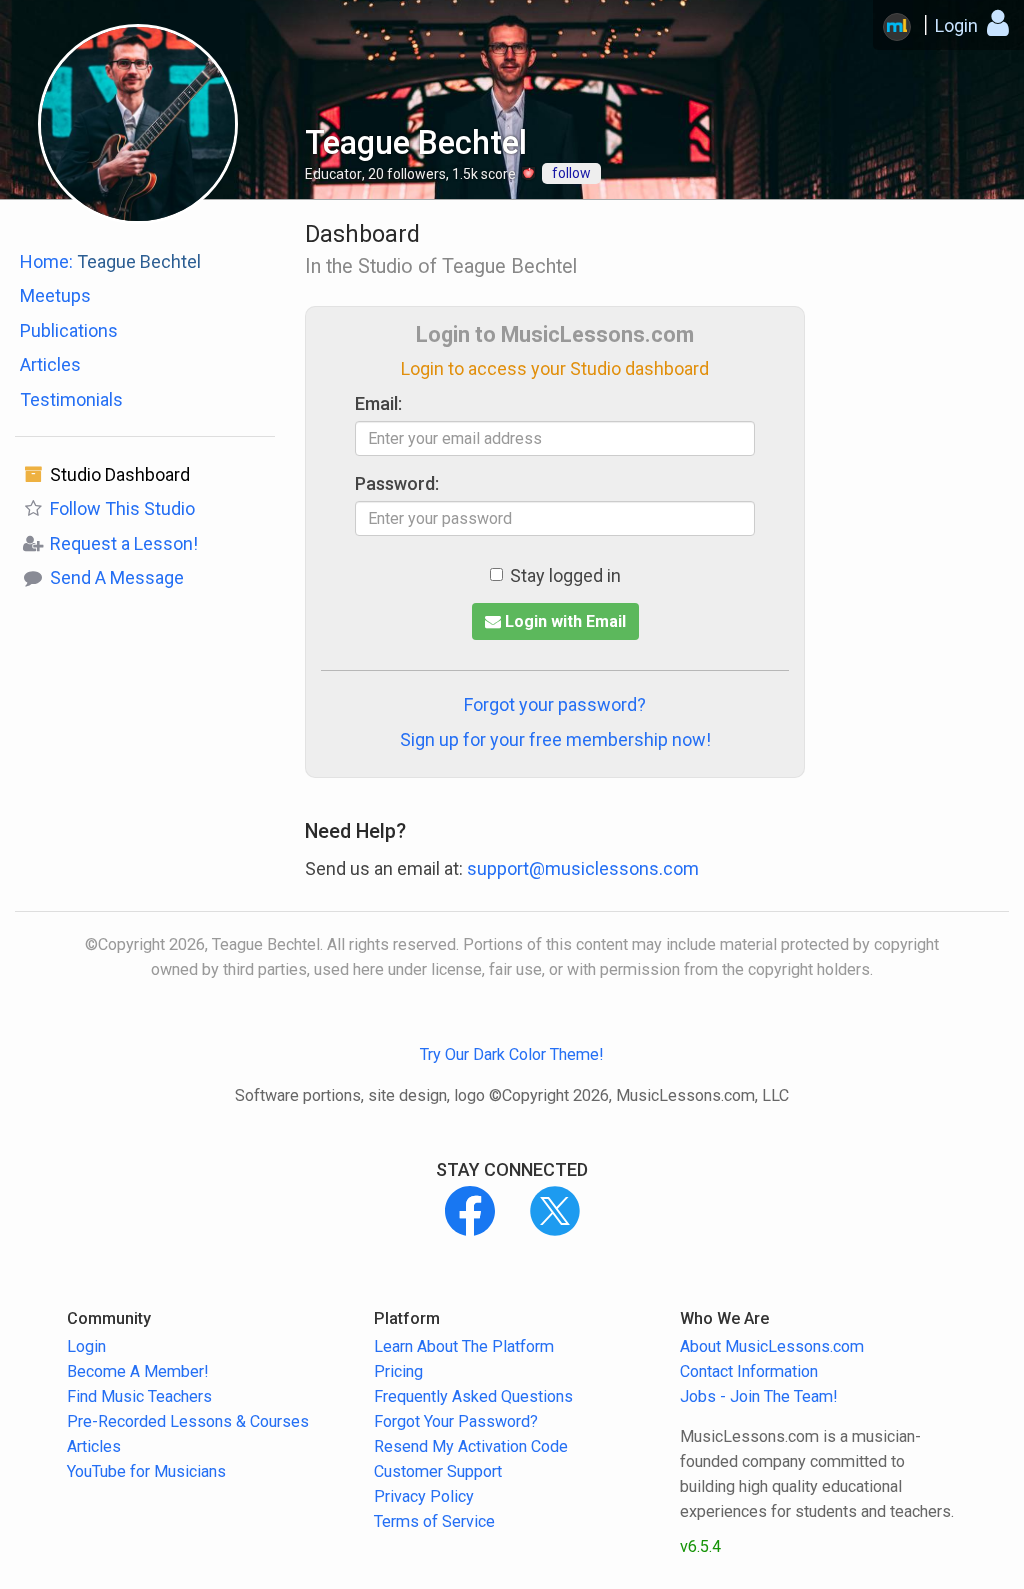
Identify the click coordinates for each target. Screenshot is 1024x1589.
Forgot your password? (555, 704)
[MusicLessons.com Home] (897, 27)
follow (571, 173)
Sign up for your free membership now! (555, 739)
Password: (397, 483)
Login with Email (563, 621)
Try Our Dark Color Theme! (512, 1054)
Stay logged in (565, 575)
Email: (378, 403)
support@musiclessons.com (583, 868)
